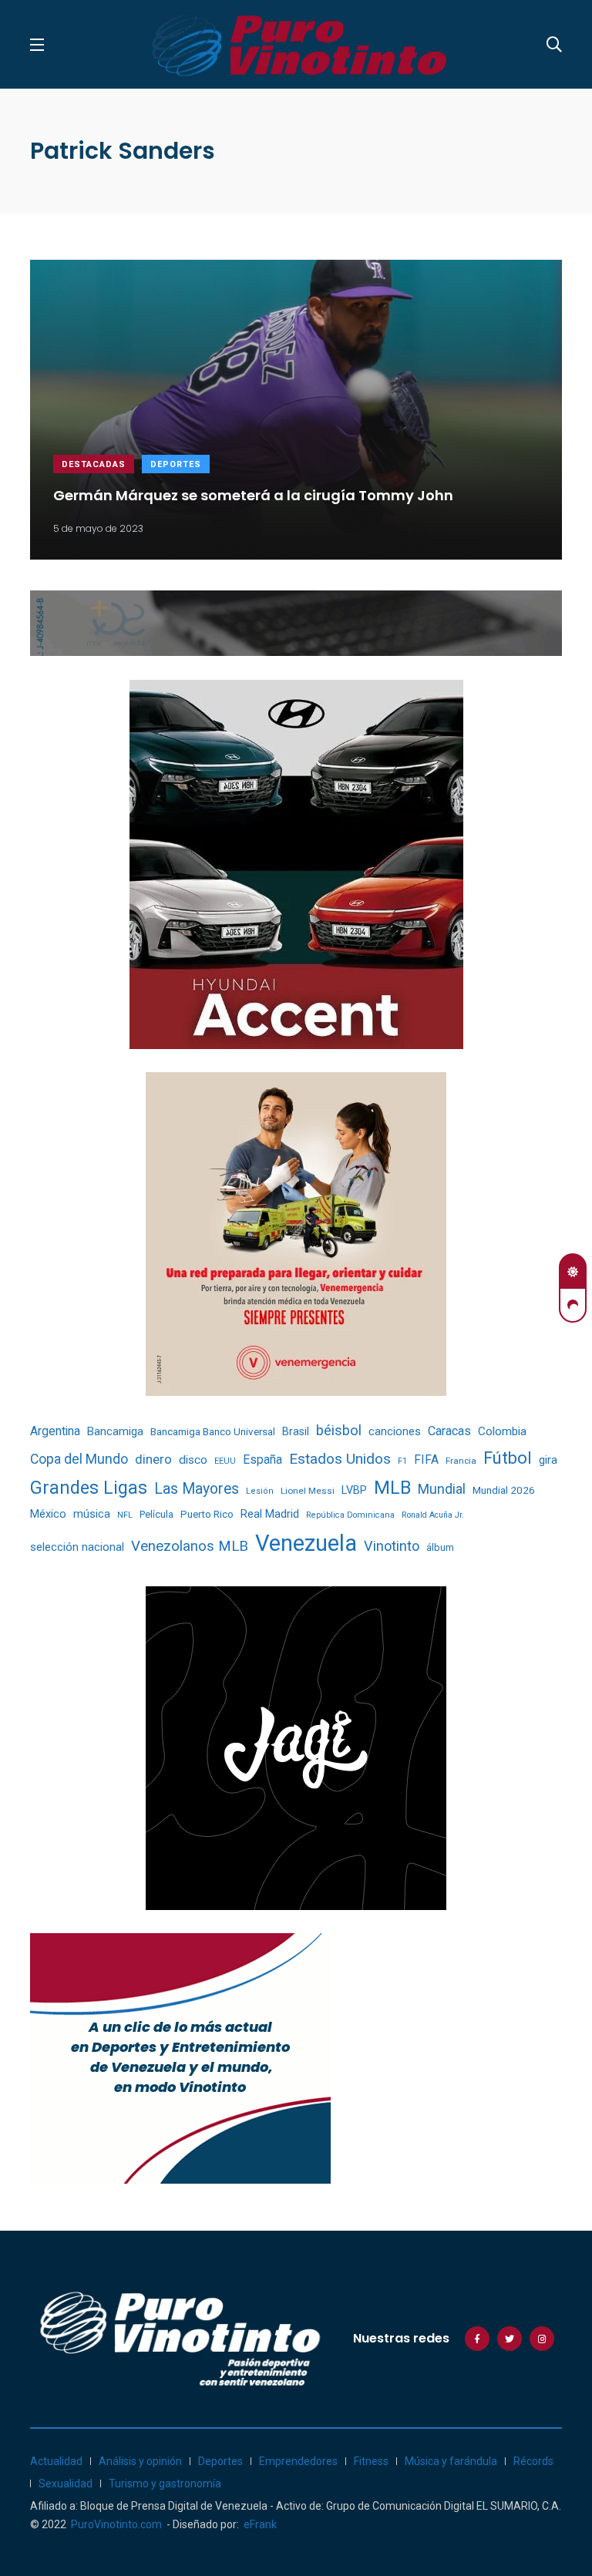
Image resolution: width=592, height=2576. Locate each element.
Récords (533, 2461)
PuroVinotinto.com (116, 2524)
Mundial (442, 1489)
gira (548, 1460)
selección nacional (77, 1547)
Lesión (260, 1491)
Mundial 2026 (504, 1490)
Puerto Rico (207, 1514)
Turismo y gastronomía (165, 2484)
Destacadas (94, 464)
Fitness (371, 2461)
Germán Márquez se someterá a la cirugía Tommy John (253, 494)
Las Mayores (197, 1489)
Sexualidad (66, 2484)
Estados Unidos (340, 1459)
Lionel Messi (308, 1491)
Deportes (176, 464)
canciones (395, 1432)
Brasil (296, 1431)
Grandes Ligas (89, 1488)
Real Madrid (270, 1514)
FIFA (426, 1460)
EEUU (225, 1461)
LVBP (354, 1490)
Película (156, 1514)
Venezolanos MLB (190, 1546)
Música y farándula (451, 2461)
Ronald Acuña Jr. (433, 1515)
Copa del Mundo (79, 1459)
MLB (392, 1488)
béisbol (339, 1431)
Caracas (449, 1431)
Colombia (502, 1431)
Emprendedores (298, 2461)
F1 (402, 1461)
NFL (125, 1515)
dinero (153, 1460)
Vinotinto (392, 1546)
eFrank (260, 2524)
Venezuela (306, 1543)
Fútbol (508, 1458)
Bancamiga (115, 1431)
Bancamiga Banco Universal (213, 1431)
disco (193, 1460)
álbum (440, 1547)
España (262, 1460)
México (48, 1514)
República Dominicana (350, 1515)
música (92, 1514)
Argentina (55, 1431)
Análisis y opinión (140, 2461)
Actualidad (56, 2461)
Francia (461, 1461)
